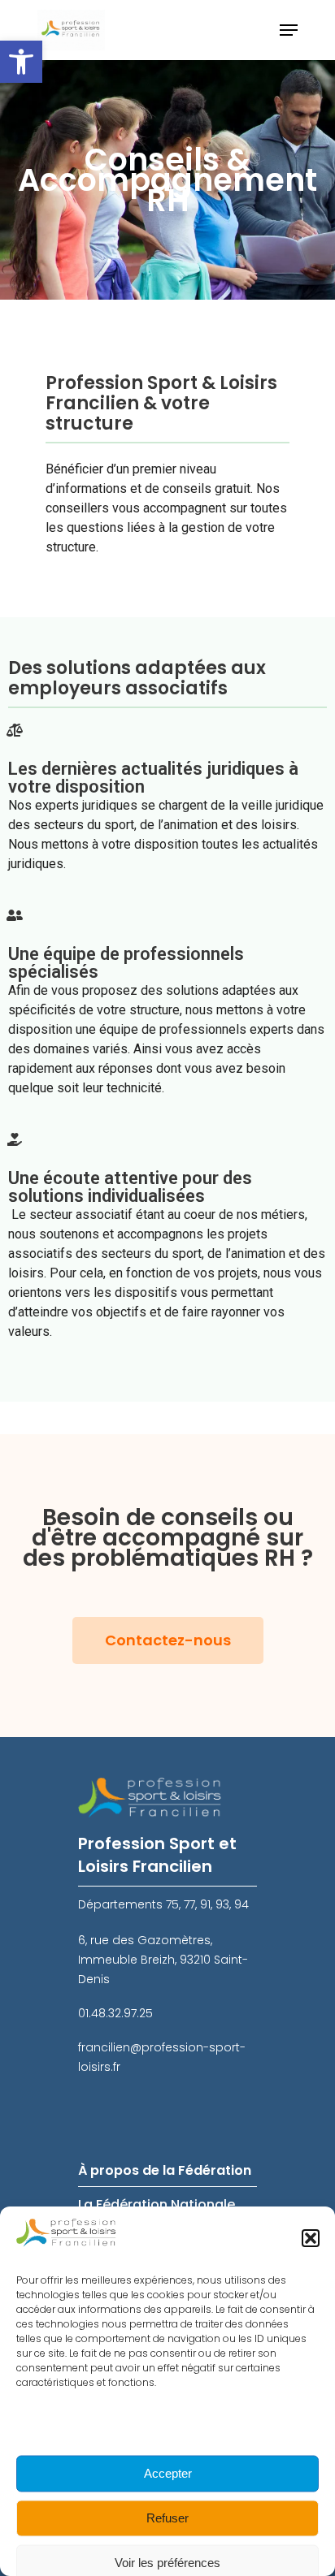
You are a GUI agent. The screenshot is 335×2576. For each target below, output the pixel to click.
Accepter (168, 2473)
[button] (21, 62)
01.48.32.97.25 (115, 2013)
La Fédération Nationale (157, 2204)
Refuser (167, 2518)
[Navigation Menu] (289, 30)
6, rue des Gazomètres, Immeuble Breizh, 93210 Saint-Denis (163, 1960)
